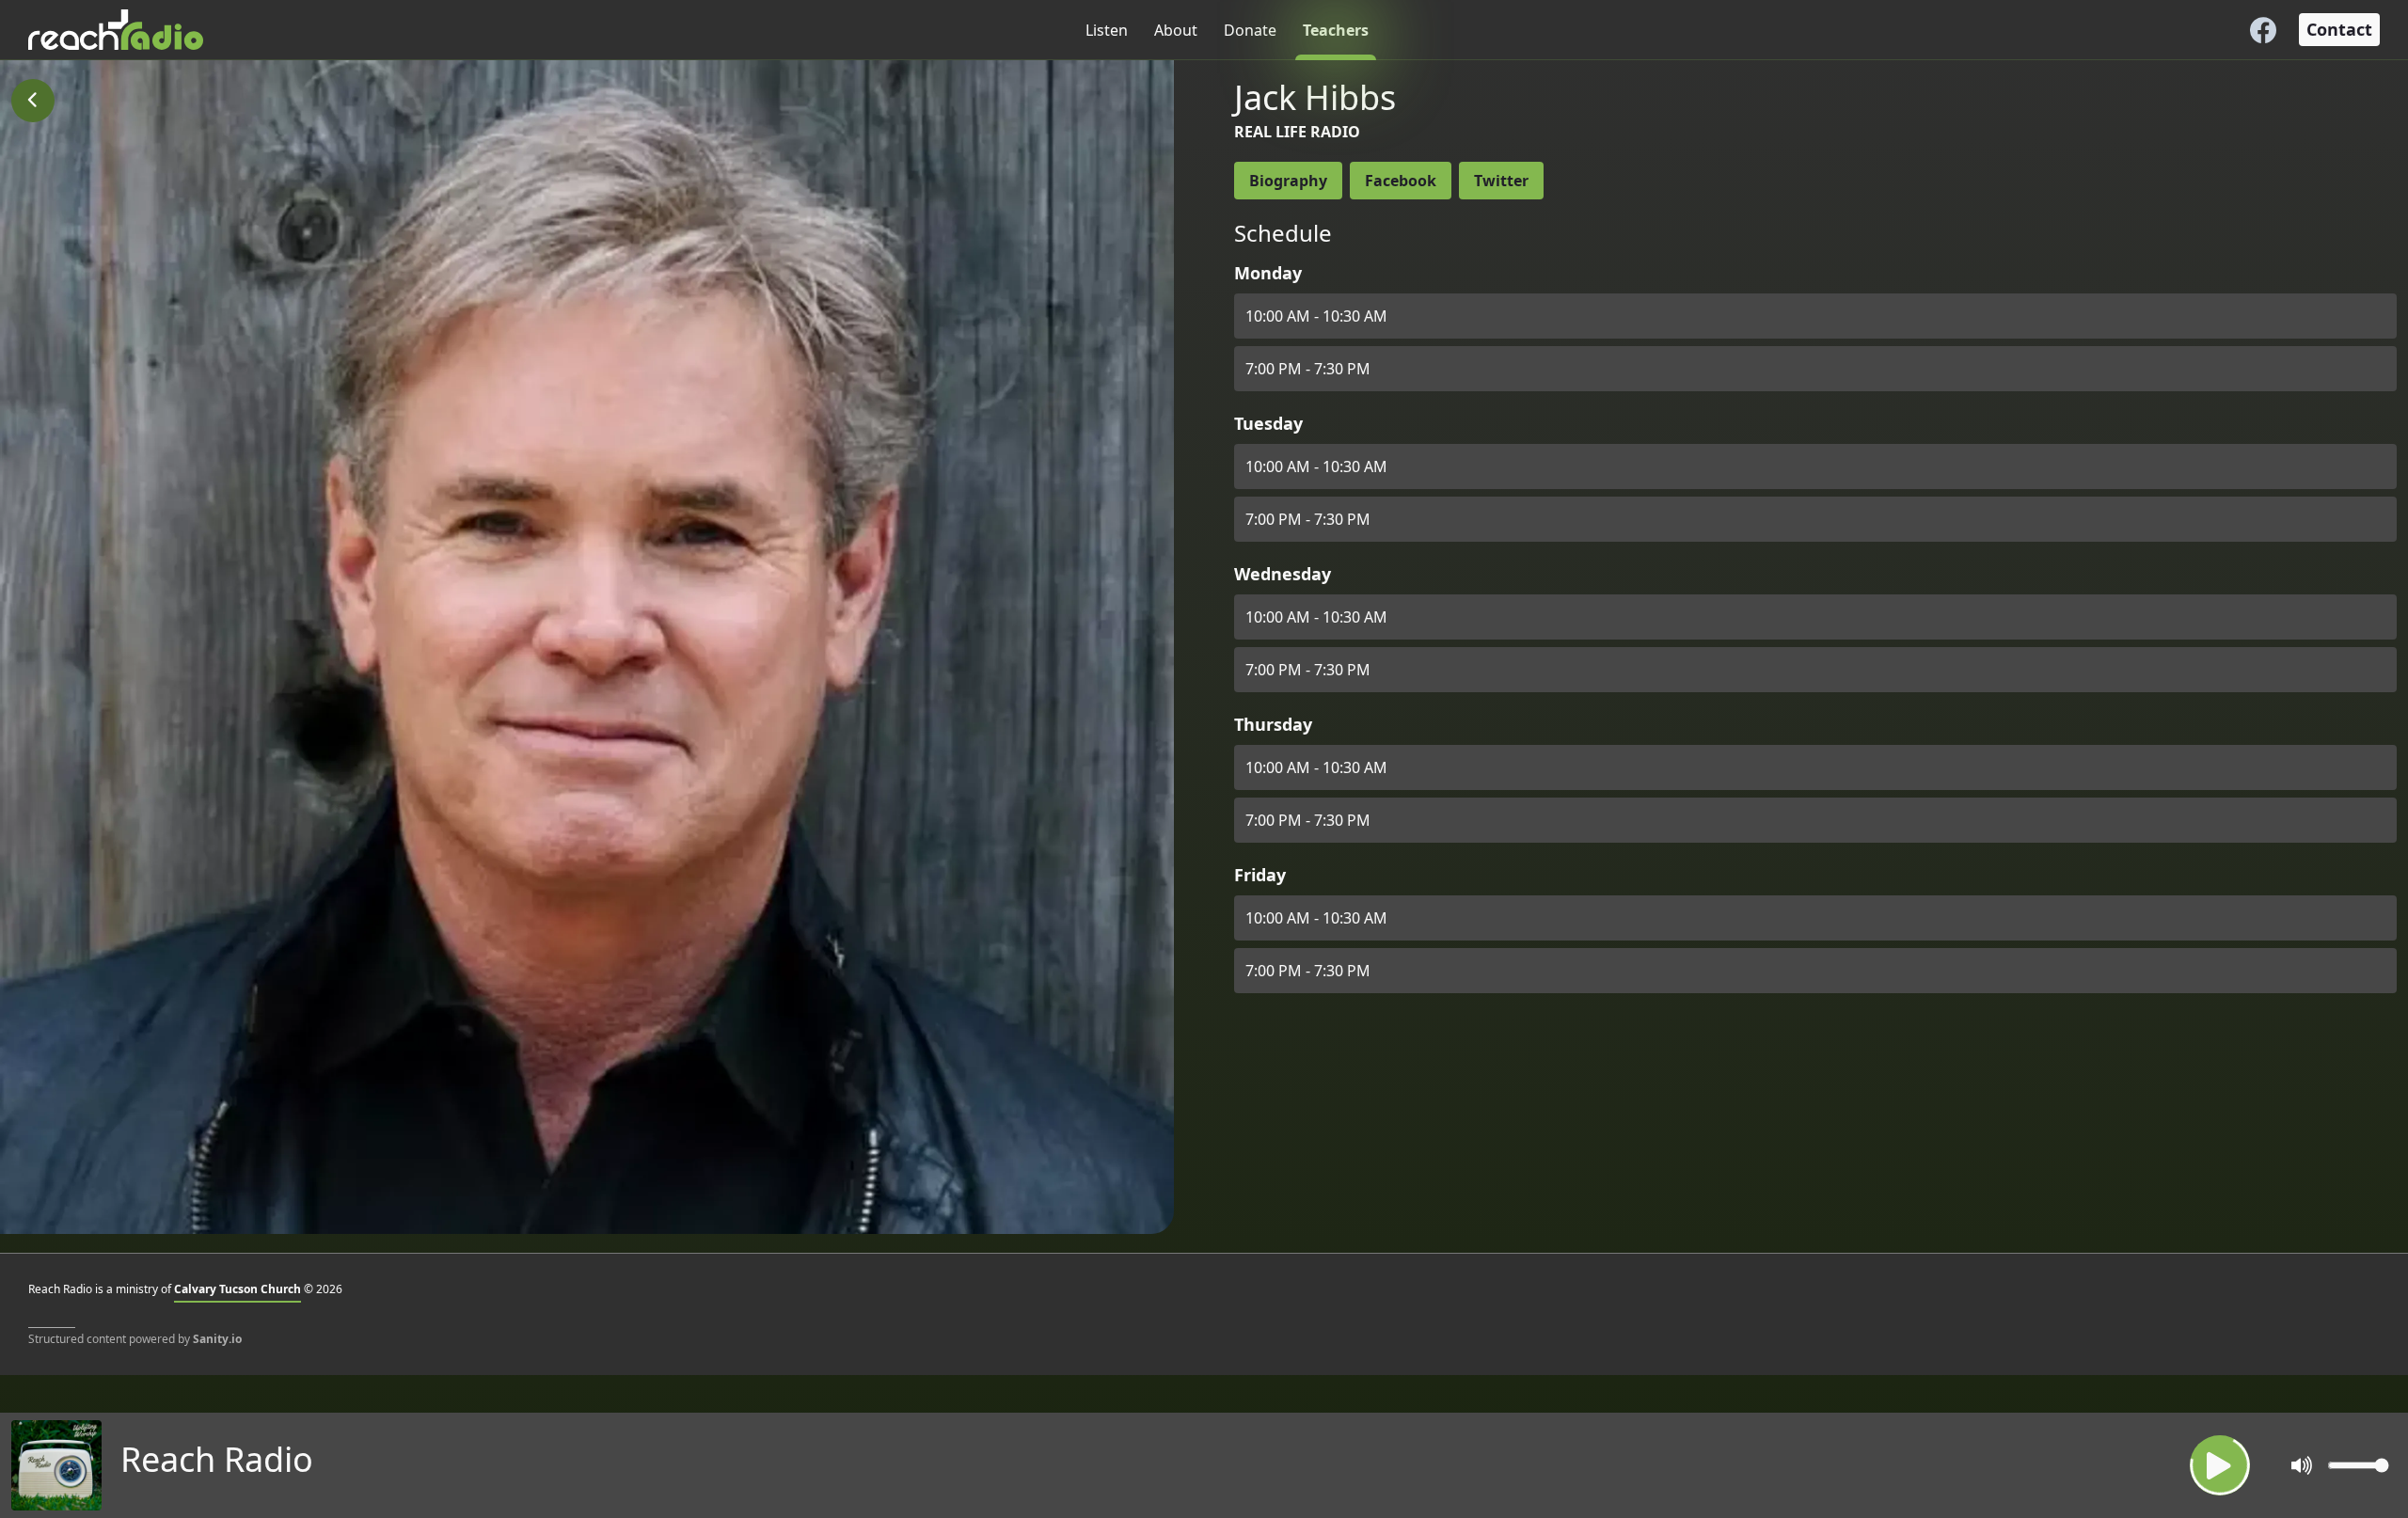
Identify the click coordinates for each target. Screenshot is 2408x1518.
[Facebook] (2263, 30)
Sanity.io (217, 1339)
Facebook (1401, 181)
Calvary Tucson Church (238, 1289)
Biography (1288, 181)
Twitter (1501, 181)
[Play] (2220, 1465)
